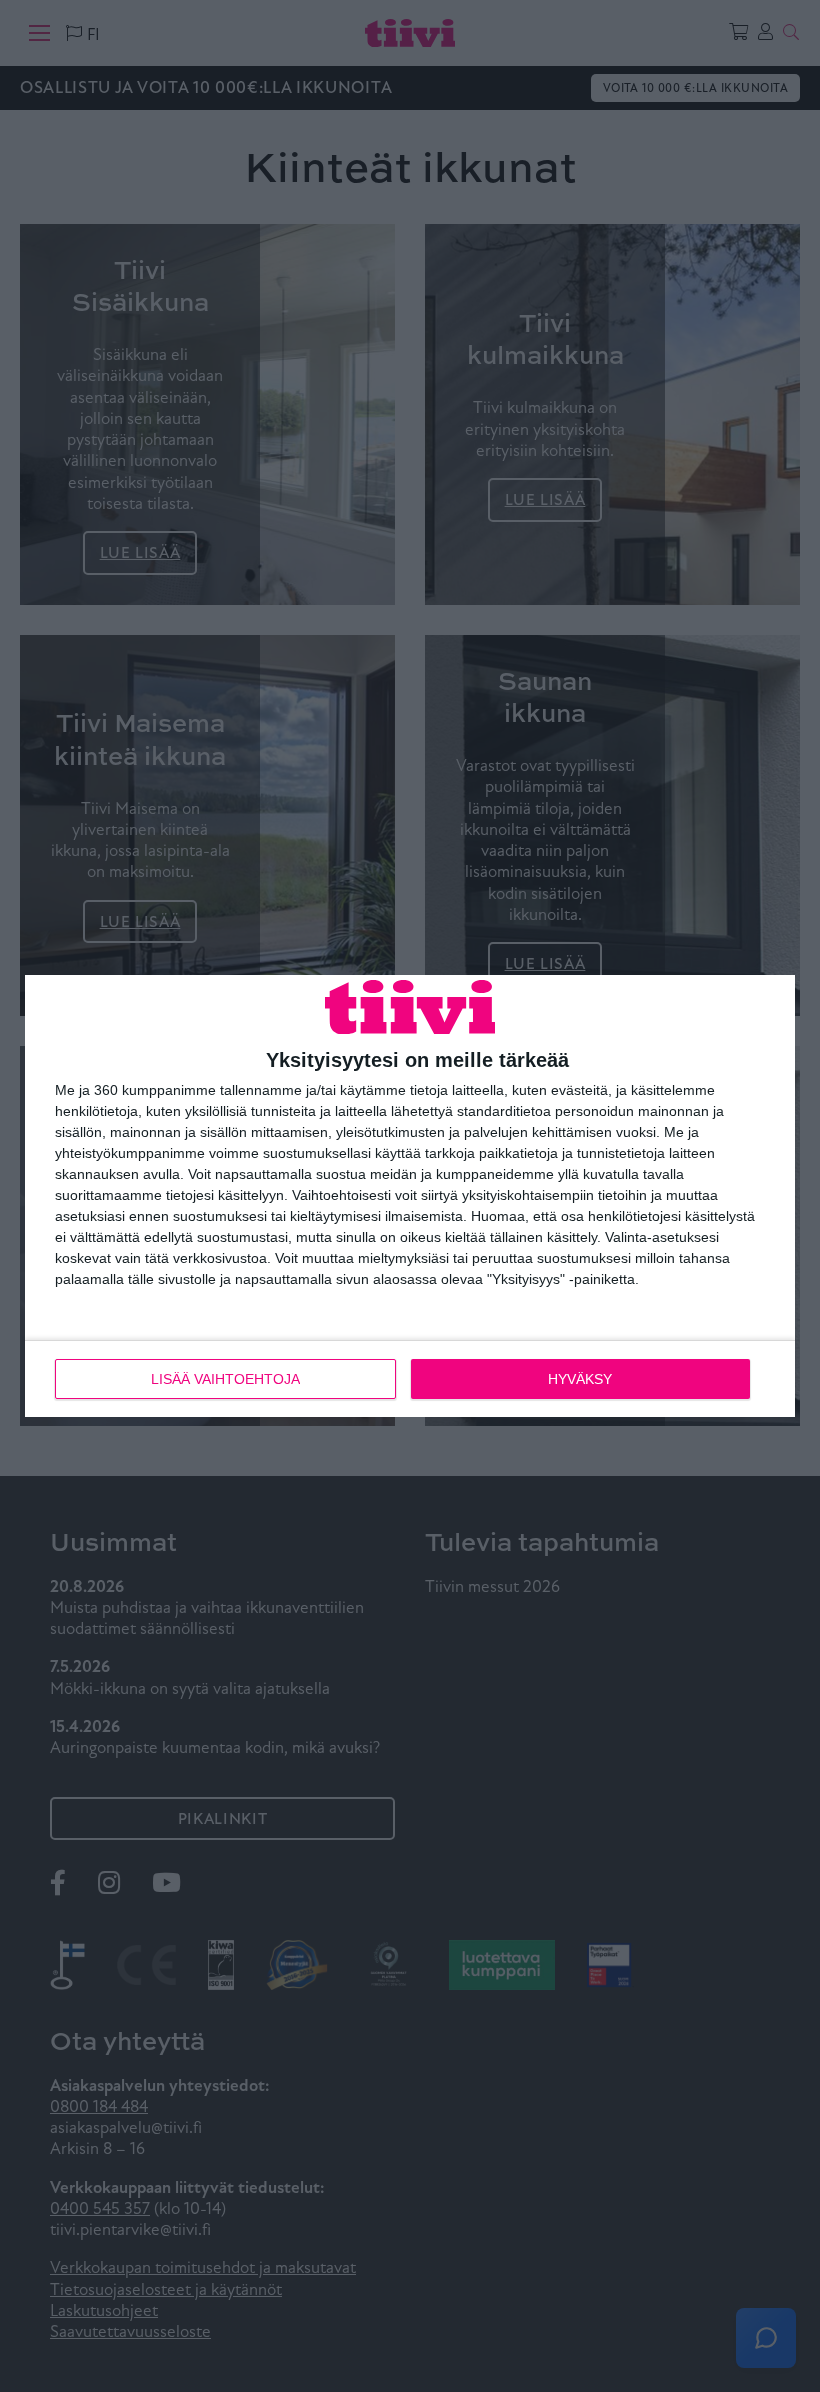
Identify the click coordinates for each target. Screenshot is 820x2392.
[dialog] (410, 1196)
